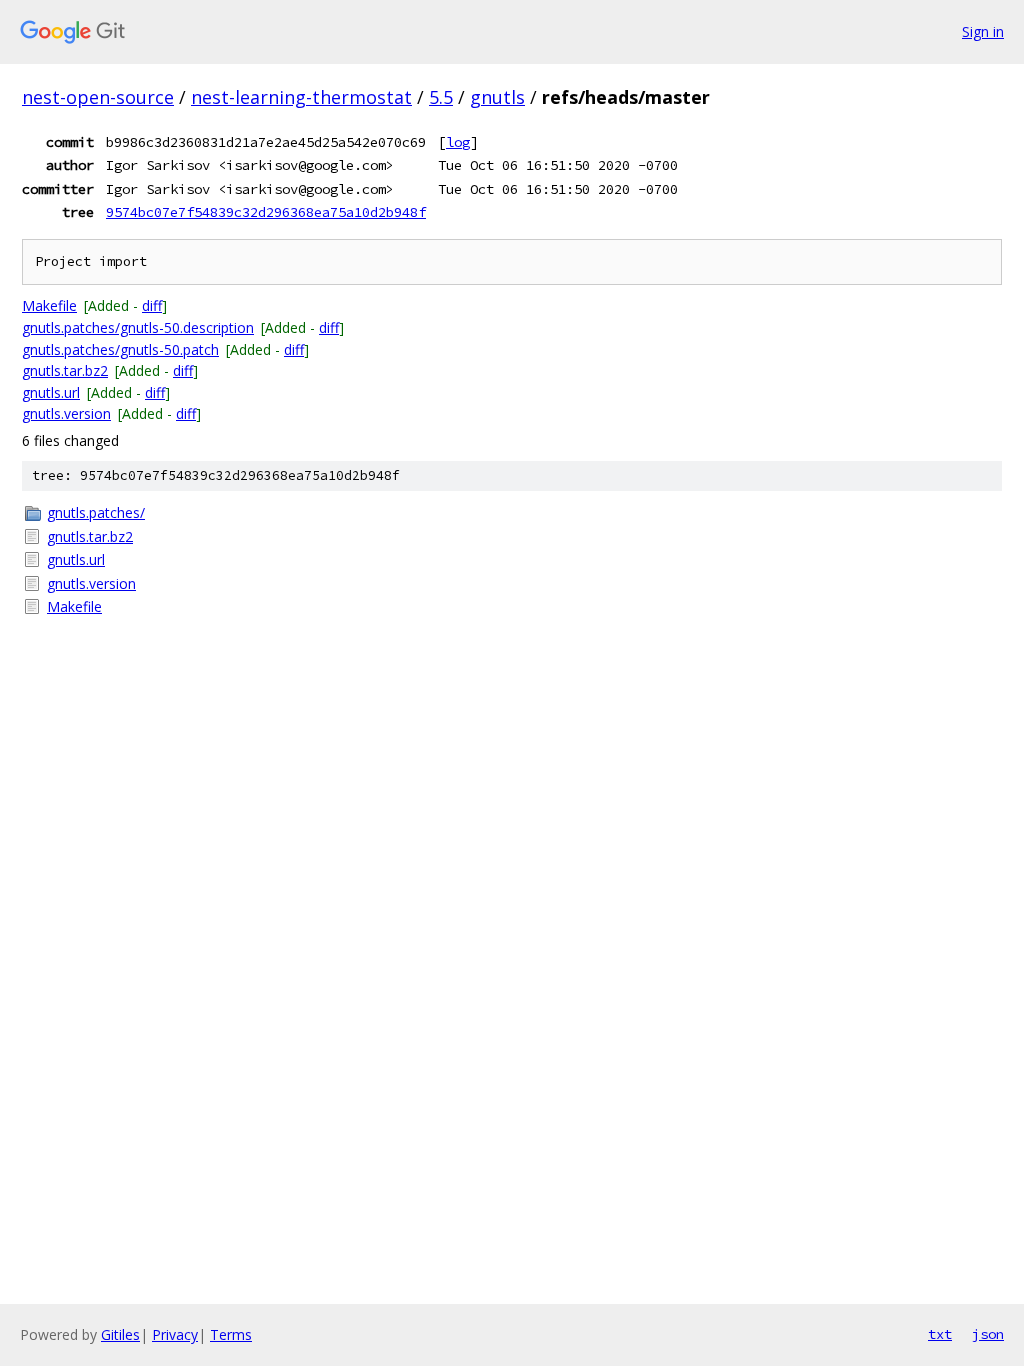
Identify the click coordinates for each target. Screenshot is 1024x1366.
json (988, 1334)
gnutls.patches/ (96, 512)
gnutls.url (51, 392)
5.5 (441, 97)
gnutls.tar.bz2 (65, 370)
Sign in (983, 31)
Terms (231, 1334)
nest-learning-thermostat (301, 97)
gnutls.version (66, 413)
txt (940, 1334)
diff (152, 305)
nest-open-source (98, 97)
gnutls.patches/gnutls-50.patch (120, 349)
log (458, 142)
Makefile (49, 305)
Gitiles (120, 1334)
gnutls (497, 97)
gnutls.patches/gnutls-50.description (138, 327)
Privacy (175, 1334)
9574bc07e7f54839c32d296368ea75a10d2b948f (266, 212)
